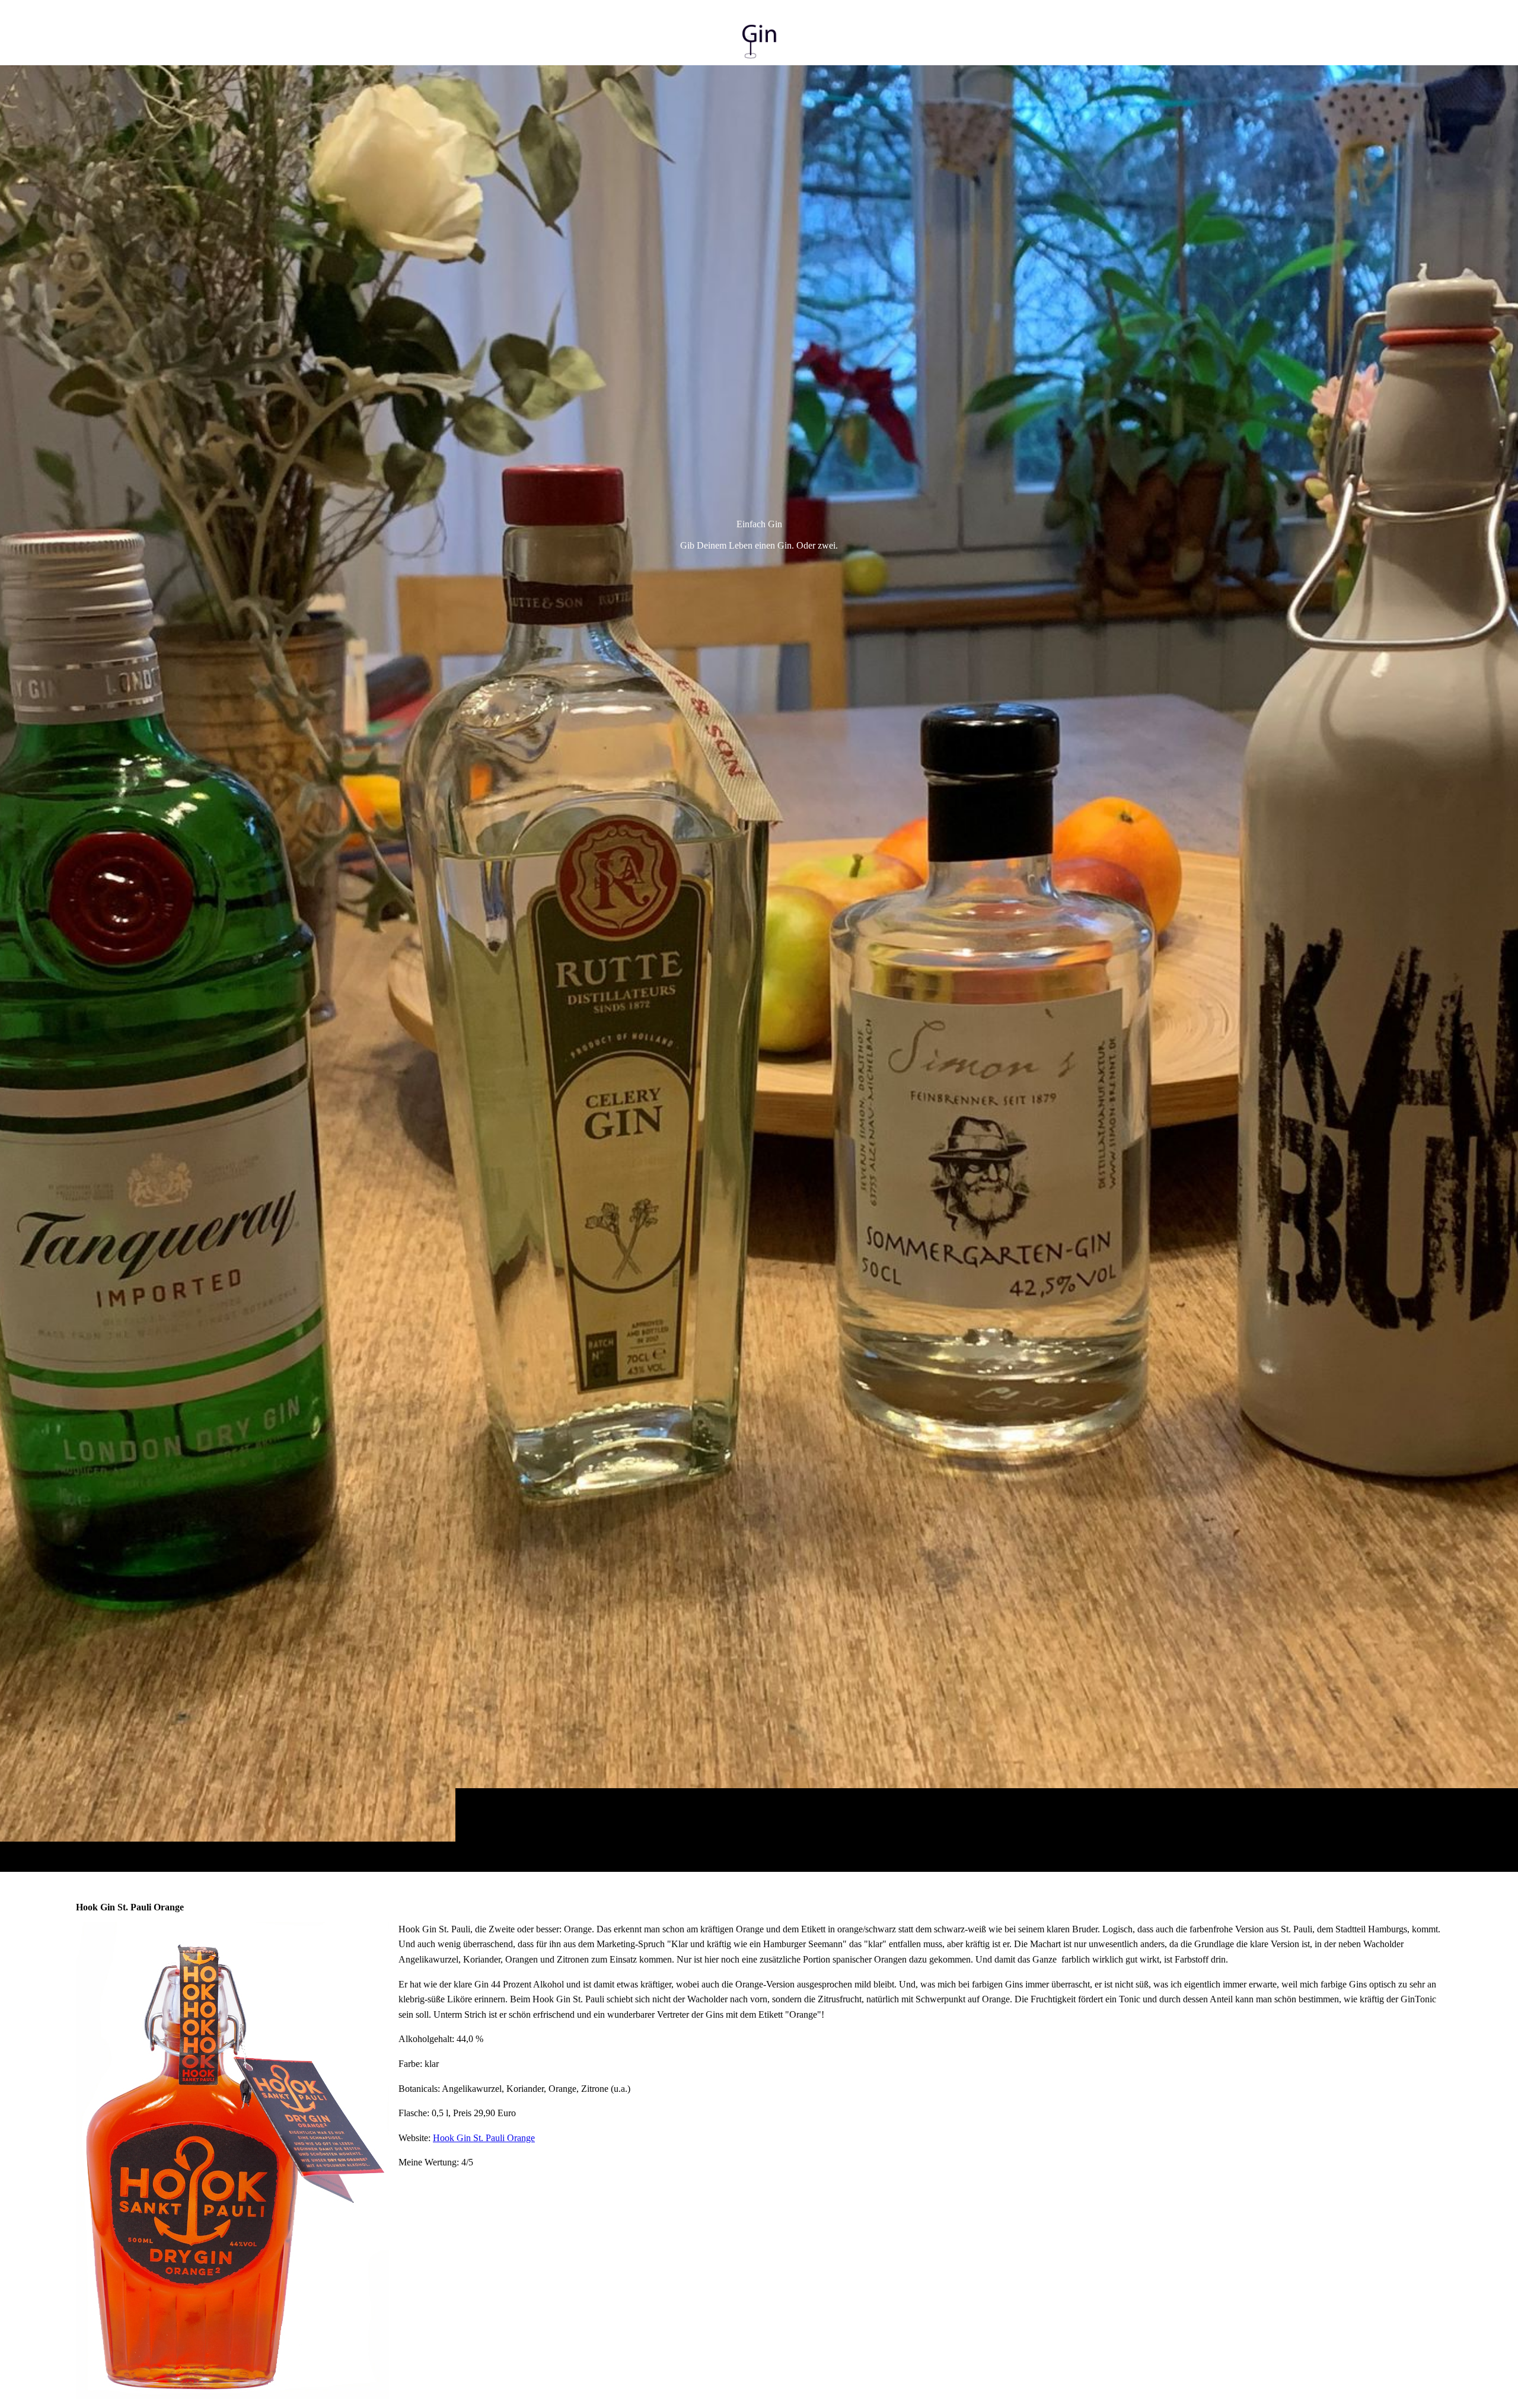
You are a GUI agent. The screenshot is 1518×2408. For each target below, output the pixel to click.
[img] (759, 968)
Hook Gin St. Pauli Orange (484, 2138)
